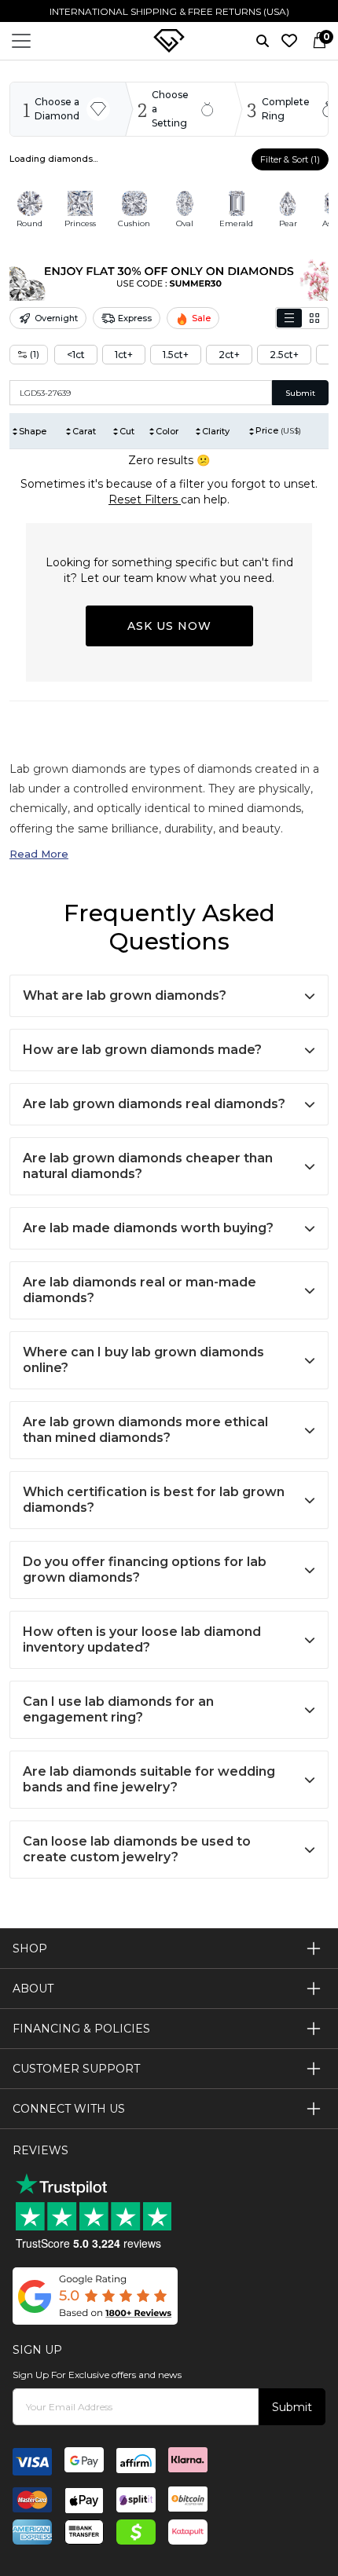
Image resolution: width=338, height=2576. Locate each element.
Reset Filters (145, 499)
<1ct (76, 355)
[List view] (289, 318)
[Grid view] (314, 318)
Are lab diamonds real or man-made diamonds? (140, 1290)
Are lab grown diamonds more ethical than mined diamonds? (145, 1430)
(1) (35, 354)
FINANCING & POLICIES (81, 2029)
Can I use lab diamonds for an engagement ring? (118, 1709)
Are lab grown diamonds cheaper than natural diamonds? (148, 1166)
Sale (201, 318)
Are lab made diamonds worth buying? (148, 1228)
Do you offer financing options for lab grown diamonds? (145, 1570)
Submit (300, 393)
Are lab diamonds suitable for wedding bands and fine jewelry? (149, 1779)
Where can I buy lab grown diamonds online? (143, 1360)
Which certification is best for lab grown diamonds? (154, 1500)
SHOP (30, 1948)
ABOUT (33, 1989)
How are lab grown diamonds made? (142, 1050)
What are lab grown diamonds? (125, 995)
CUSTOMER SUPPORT (76, 2069)
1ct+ (124, 355)
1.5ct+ (176, 355)
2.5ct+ (284, 355)
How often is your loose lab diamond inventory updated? (142, 1639)
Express (135, 318)
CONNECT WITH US (69, 2109)
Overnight (56, 318)
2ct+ (229, 355)
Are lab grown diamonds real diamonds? (154, 1104)
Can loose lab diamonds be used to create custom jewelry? (137, 1849)
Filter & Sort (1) (290, 159)
